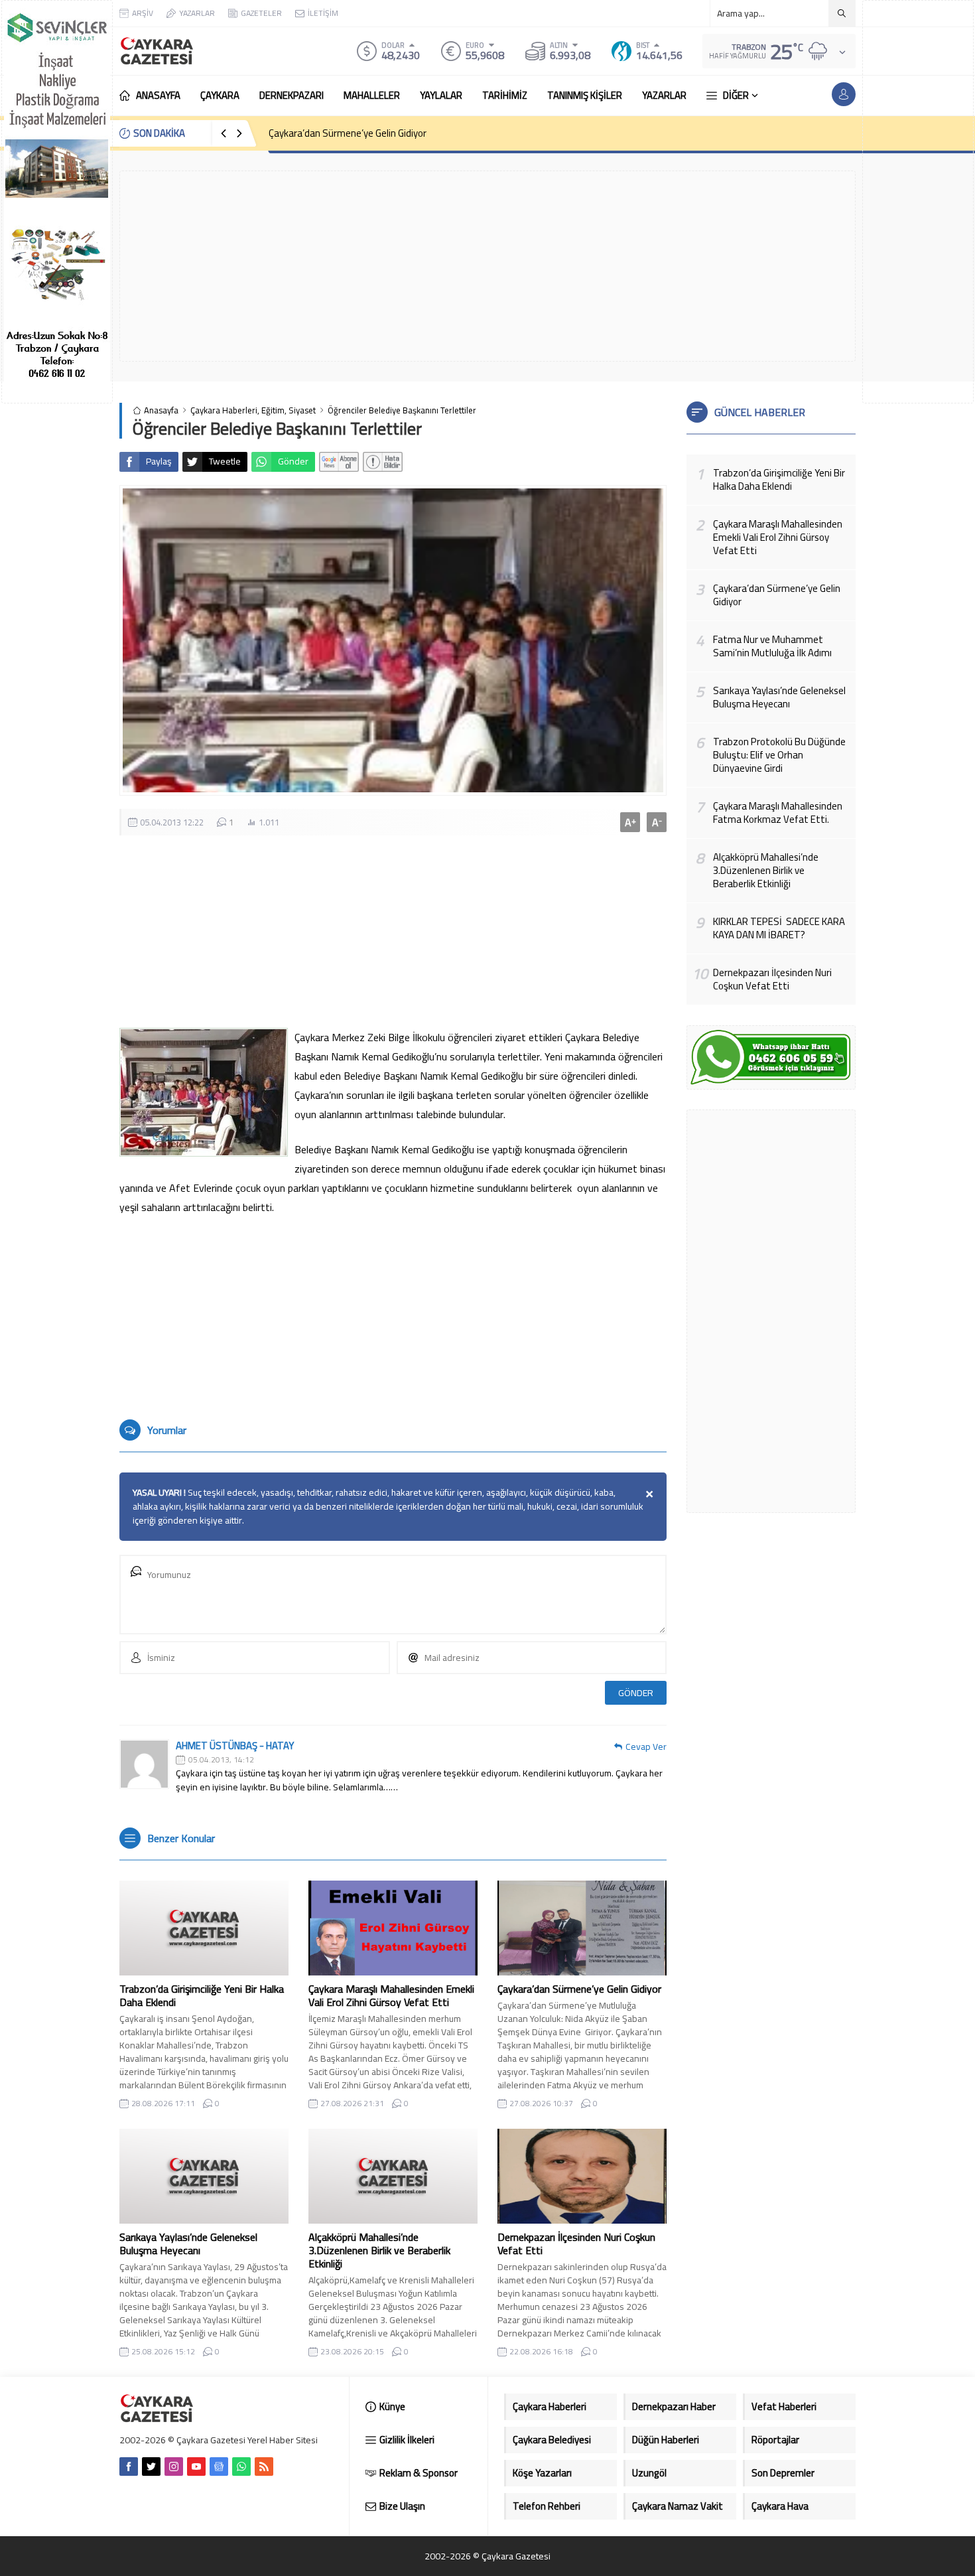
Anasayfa (161, 410)
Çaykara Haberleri (224, 410)
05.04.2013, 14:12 (221, 1760)
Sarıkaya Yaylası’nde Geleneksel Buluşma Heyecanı (188, 2244)
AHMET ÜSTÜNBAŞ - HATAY (235, 1746)
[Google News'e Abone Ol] (339, 462)
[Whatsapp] (241, 2467)
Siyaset (302, 410)
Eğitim (273, 410)
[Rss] (264, 2467)
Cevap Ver (646, 1747)
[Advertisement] (918, 202)
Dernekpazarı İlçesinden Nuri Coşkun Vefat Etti (576, 2244)
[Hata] (383, 462)
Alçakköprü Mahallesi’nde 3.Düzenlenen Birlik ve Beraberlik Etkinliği (379, 2250)
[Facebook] (129, 2467)
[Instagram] (174, 2467)
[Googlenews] (219, 2467)
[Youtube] (196, 2467)
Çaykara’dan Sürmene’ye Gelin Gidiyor (348, 133)
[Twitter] (151, 2467)
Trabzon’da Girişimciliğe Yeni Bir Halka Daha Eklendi (202, 1995)
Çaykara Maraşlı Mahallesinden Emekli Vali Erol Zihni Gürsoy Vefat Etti (391, 1995)
